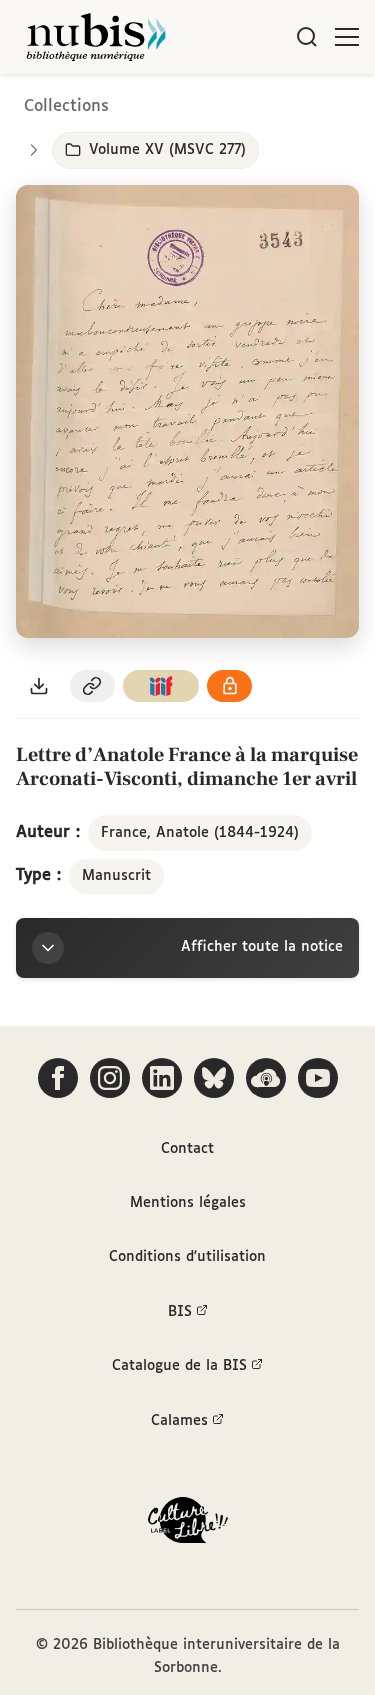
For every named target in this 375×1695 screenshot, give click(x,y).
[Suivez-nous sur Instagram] (110, 1078)
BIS (180, 1312)
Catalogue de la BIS (179, 1366)
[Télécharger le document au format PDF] (39, 686)
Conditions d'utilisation (187, 1257)
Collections (66, 106)
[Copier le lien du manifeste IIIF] (161, 686)
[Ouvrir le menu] (347, 37)
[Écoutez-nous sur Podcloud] (266, 1078)
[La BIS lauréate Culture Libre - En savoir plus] (188, 1524)
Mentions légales (188, 1203)
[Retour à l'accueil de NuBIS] (96, 37)
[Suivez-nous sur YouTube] (318, 1078)
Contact (187, 1149)
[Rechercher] (307, 37)
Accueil (275, 102)
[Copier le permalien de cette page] (93, 686)
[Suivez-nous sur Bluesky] (214, 1078)
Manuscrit (116, 876)
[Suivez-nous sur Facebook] (58, 1078)
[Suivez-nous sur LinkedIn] (162, 1078)
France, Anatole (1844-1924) (200, 833)
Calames (179, 1421)
